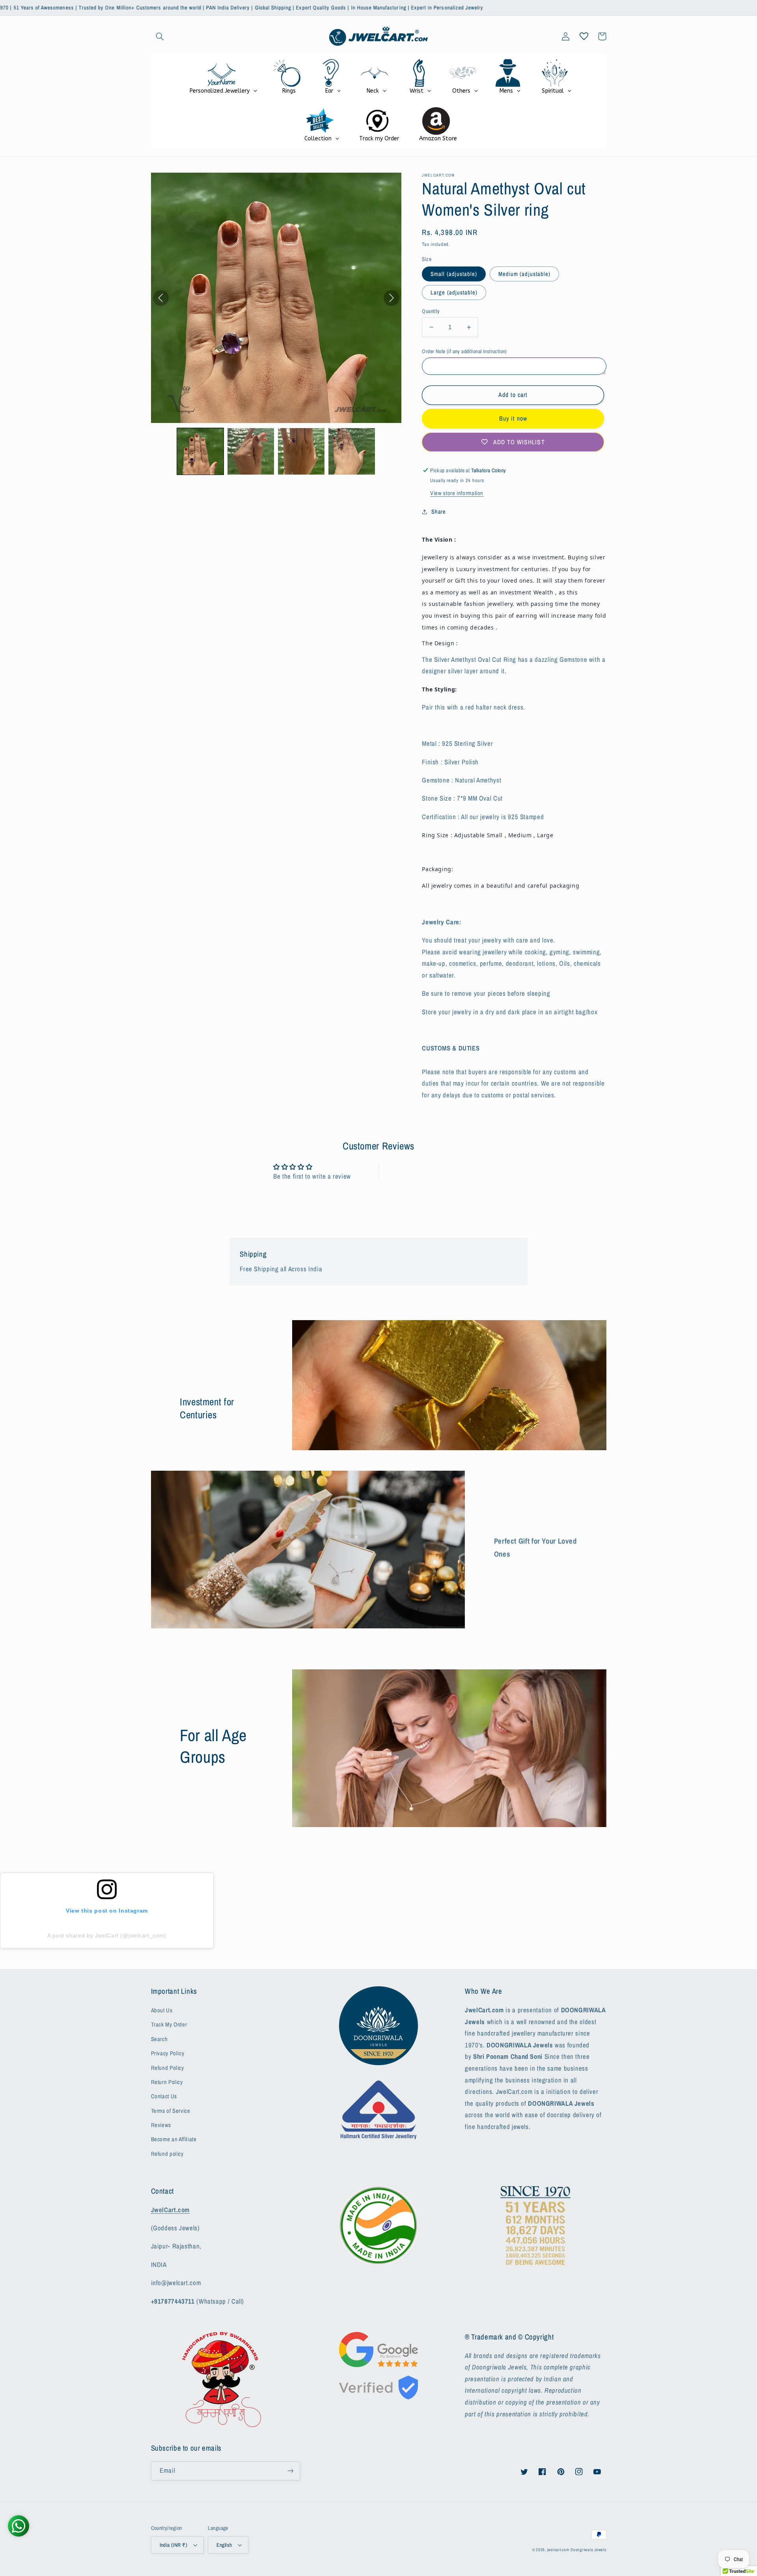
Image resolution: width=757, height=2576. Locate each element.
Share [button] (438, 512)
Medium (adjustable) (524, 274)
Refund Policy (168, 2068)
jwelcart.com (558, 2550)
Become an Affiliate (174, 2139)
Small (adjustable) (454, 274)
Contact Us (164, 2096)
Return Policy (167, 2082)
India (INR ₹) (173, 2545)
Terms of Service (171, 2111)
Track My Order (169, 2025)
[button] (160, 36)
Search (159, 2039)
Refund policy (167, 2154)
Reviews (161, 2125)
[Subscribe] (290, 2471)
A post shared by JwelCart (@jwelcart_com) (107, 1935)
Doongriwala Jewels (588, 2550)
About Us (162, 2010)
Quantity (431, 311)
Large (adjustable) (454, 292)
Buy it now (513, 418)
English (224, 2545)
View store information (457, 493)
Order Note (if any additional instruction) (464, 351)
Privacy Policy (168, 2053)
